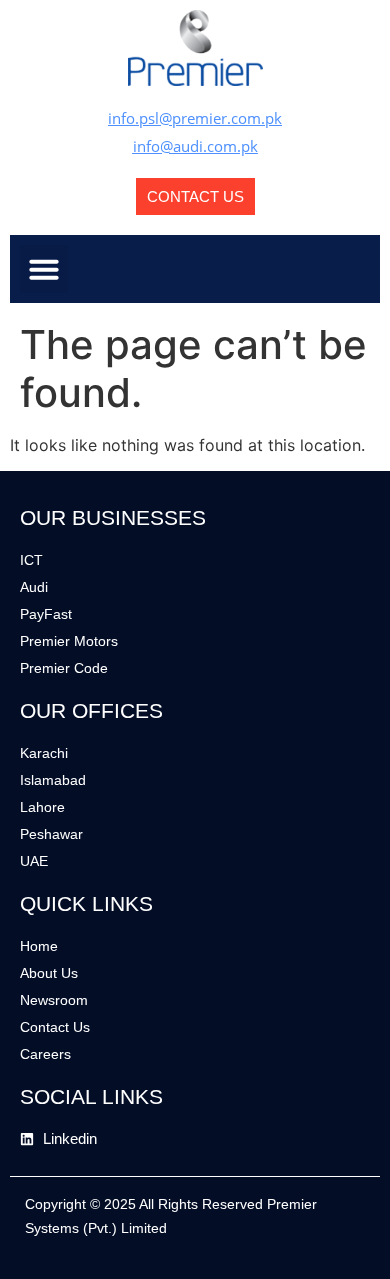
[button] (44, 269)
